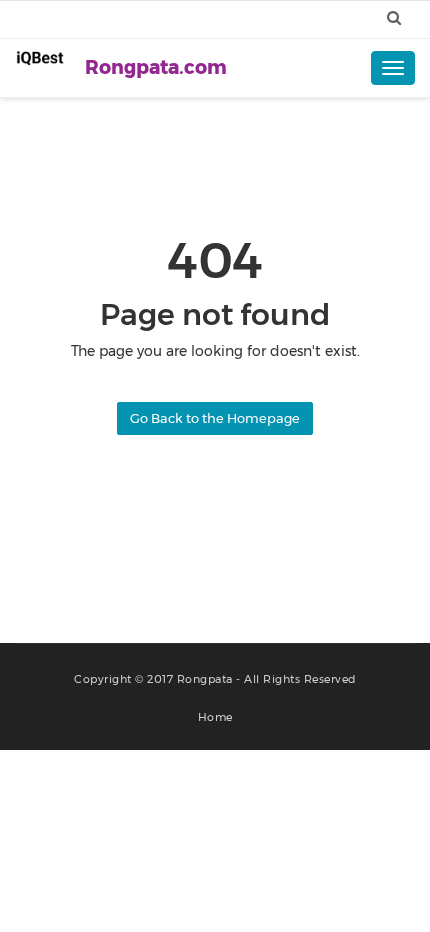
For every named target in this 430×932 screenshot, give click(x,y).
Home (215, 717)
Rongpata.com (156, 67)
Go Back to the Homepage (215, 418)
